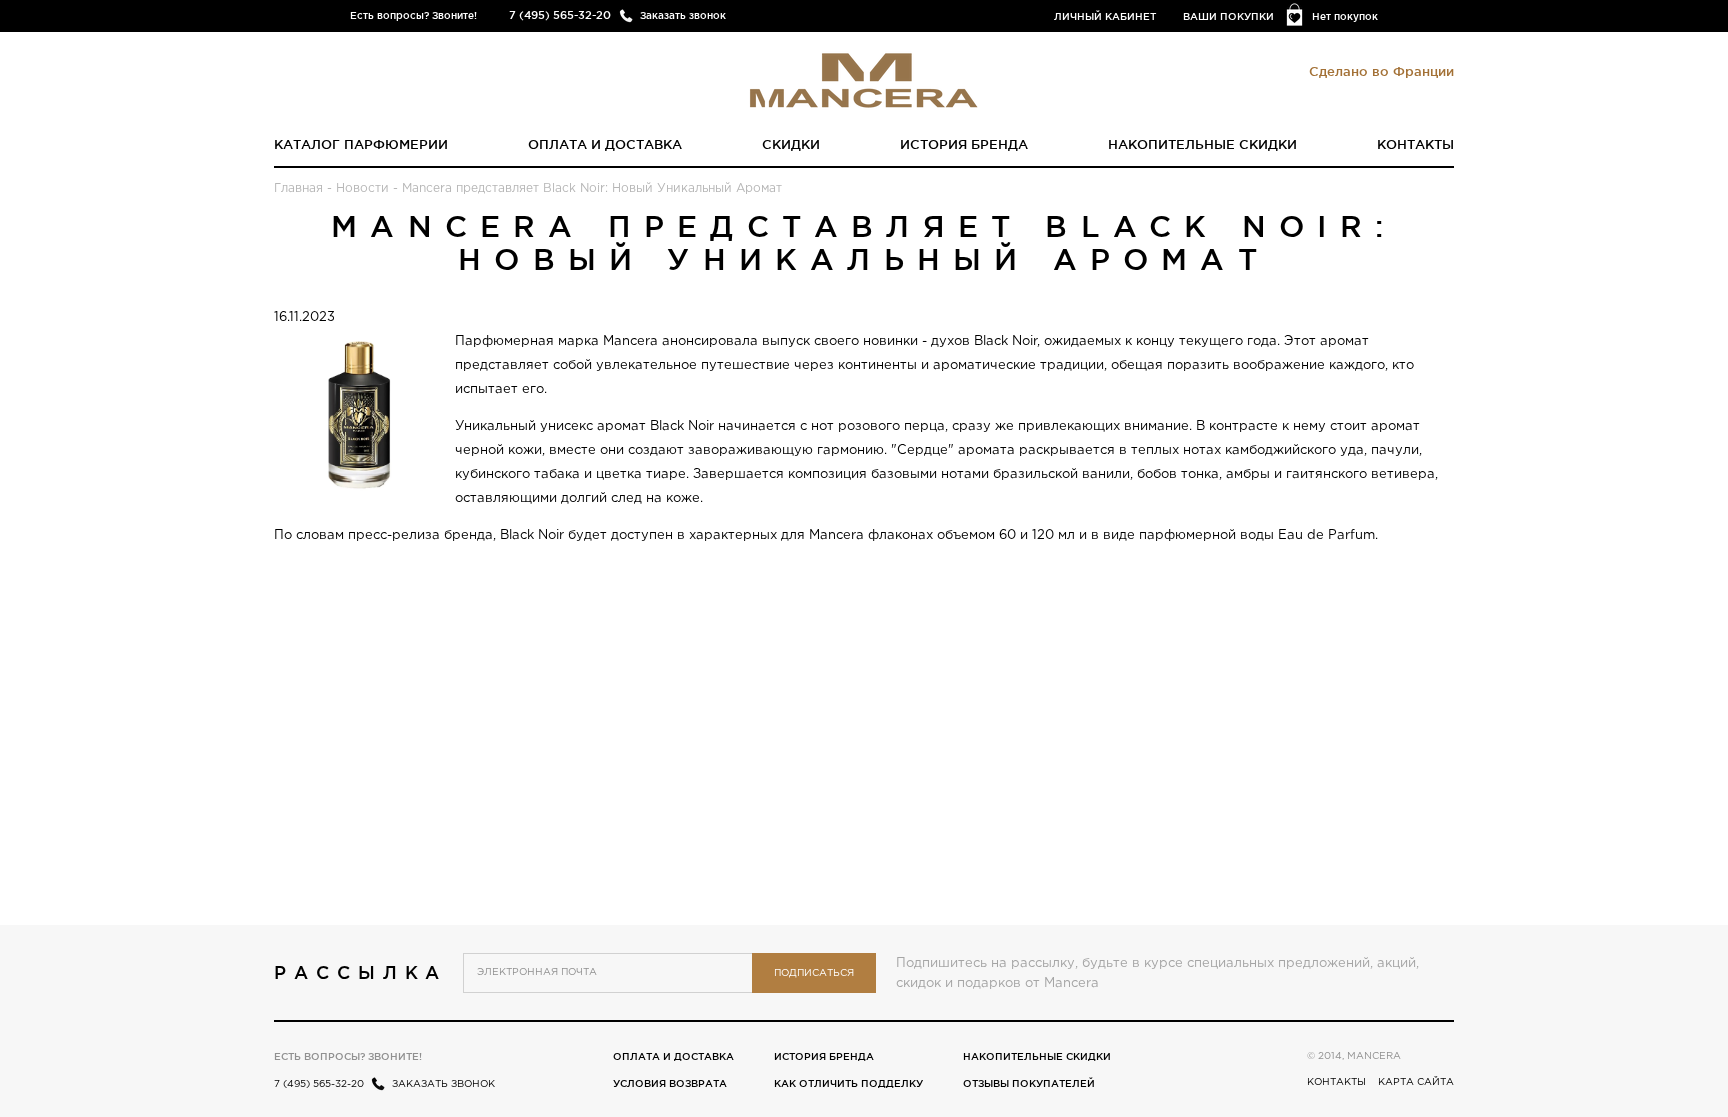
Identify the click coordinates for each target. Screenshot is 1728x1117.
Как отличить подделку (848, 1083)
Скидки (791, 144)
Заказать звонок (683, 15)
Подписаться (814, 973)
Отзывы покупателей (1029, 1083)
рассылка (360, 972)
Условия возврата (670, 1083)
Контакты (1415, 144)
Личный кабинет (1105, 16)
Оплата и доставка (605, 144)
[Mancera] (864, 79)
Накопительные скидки (1202, 144)
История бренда (964, 144)
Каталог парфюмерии (361, 144)
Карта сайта (1416, 1082)
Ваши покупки (1228, 16)
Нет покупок (1345, 16)
